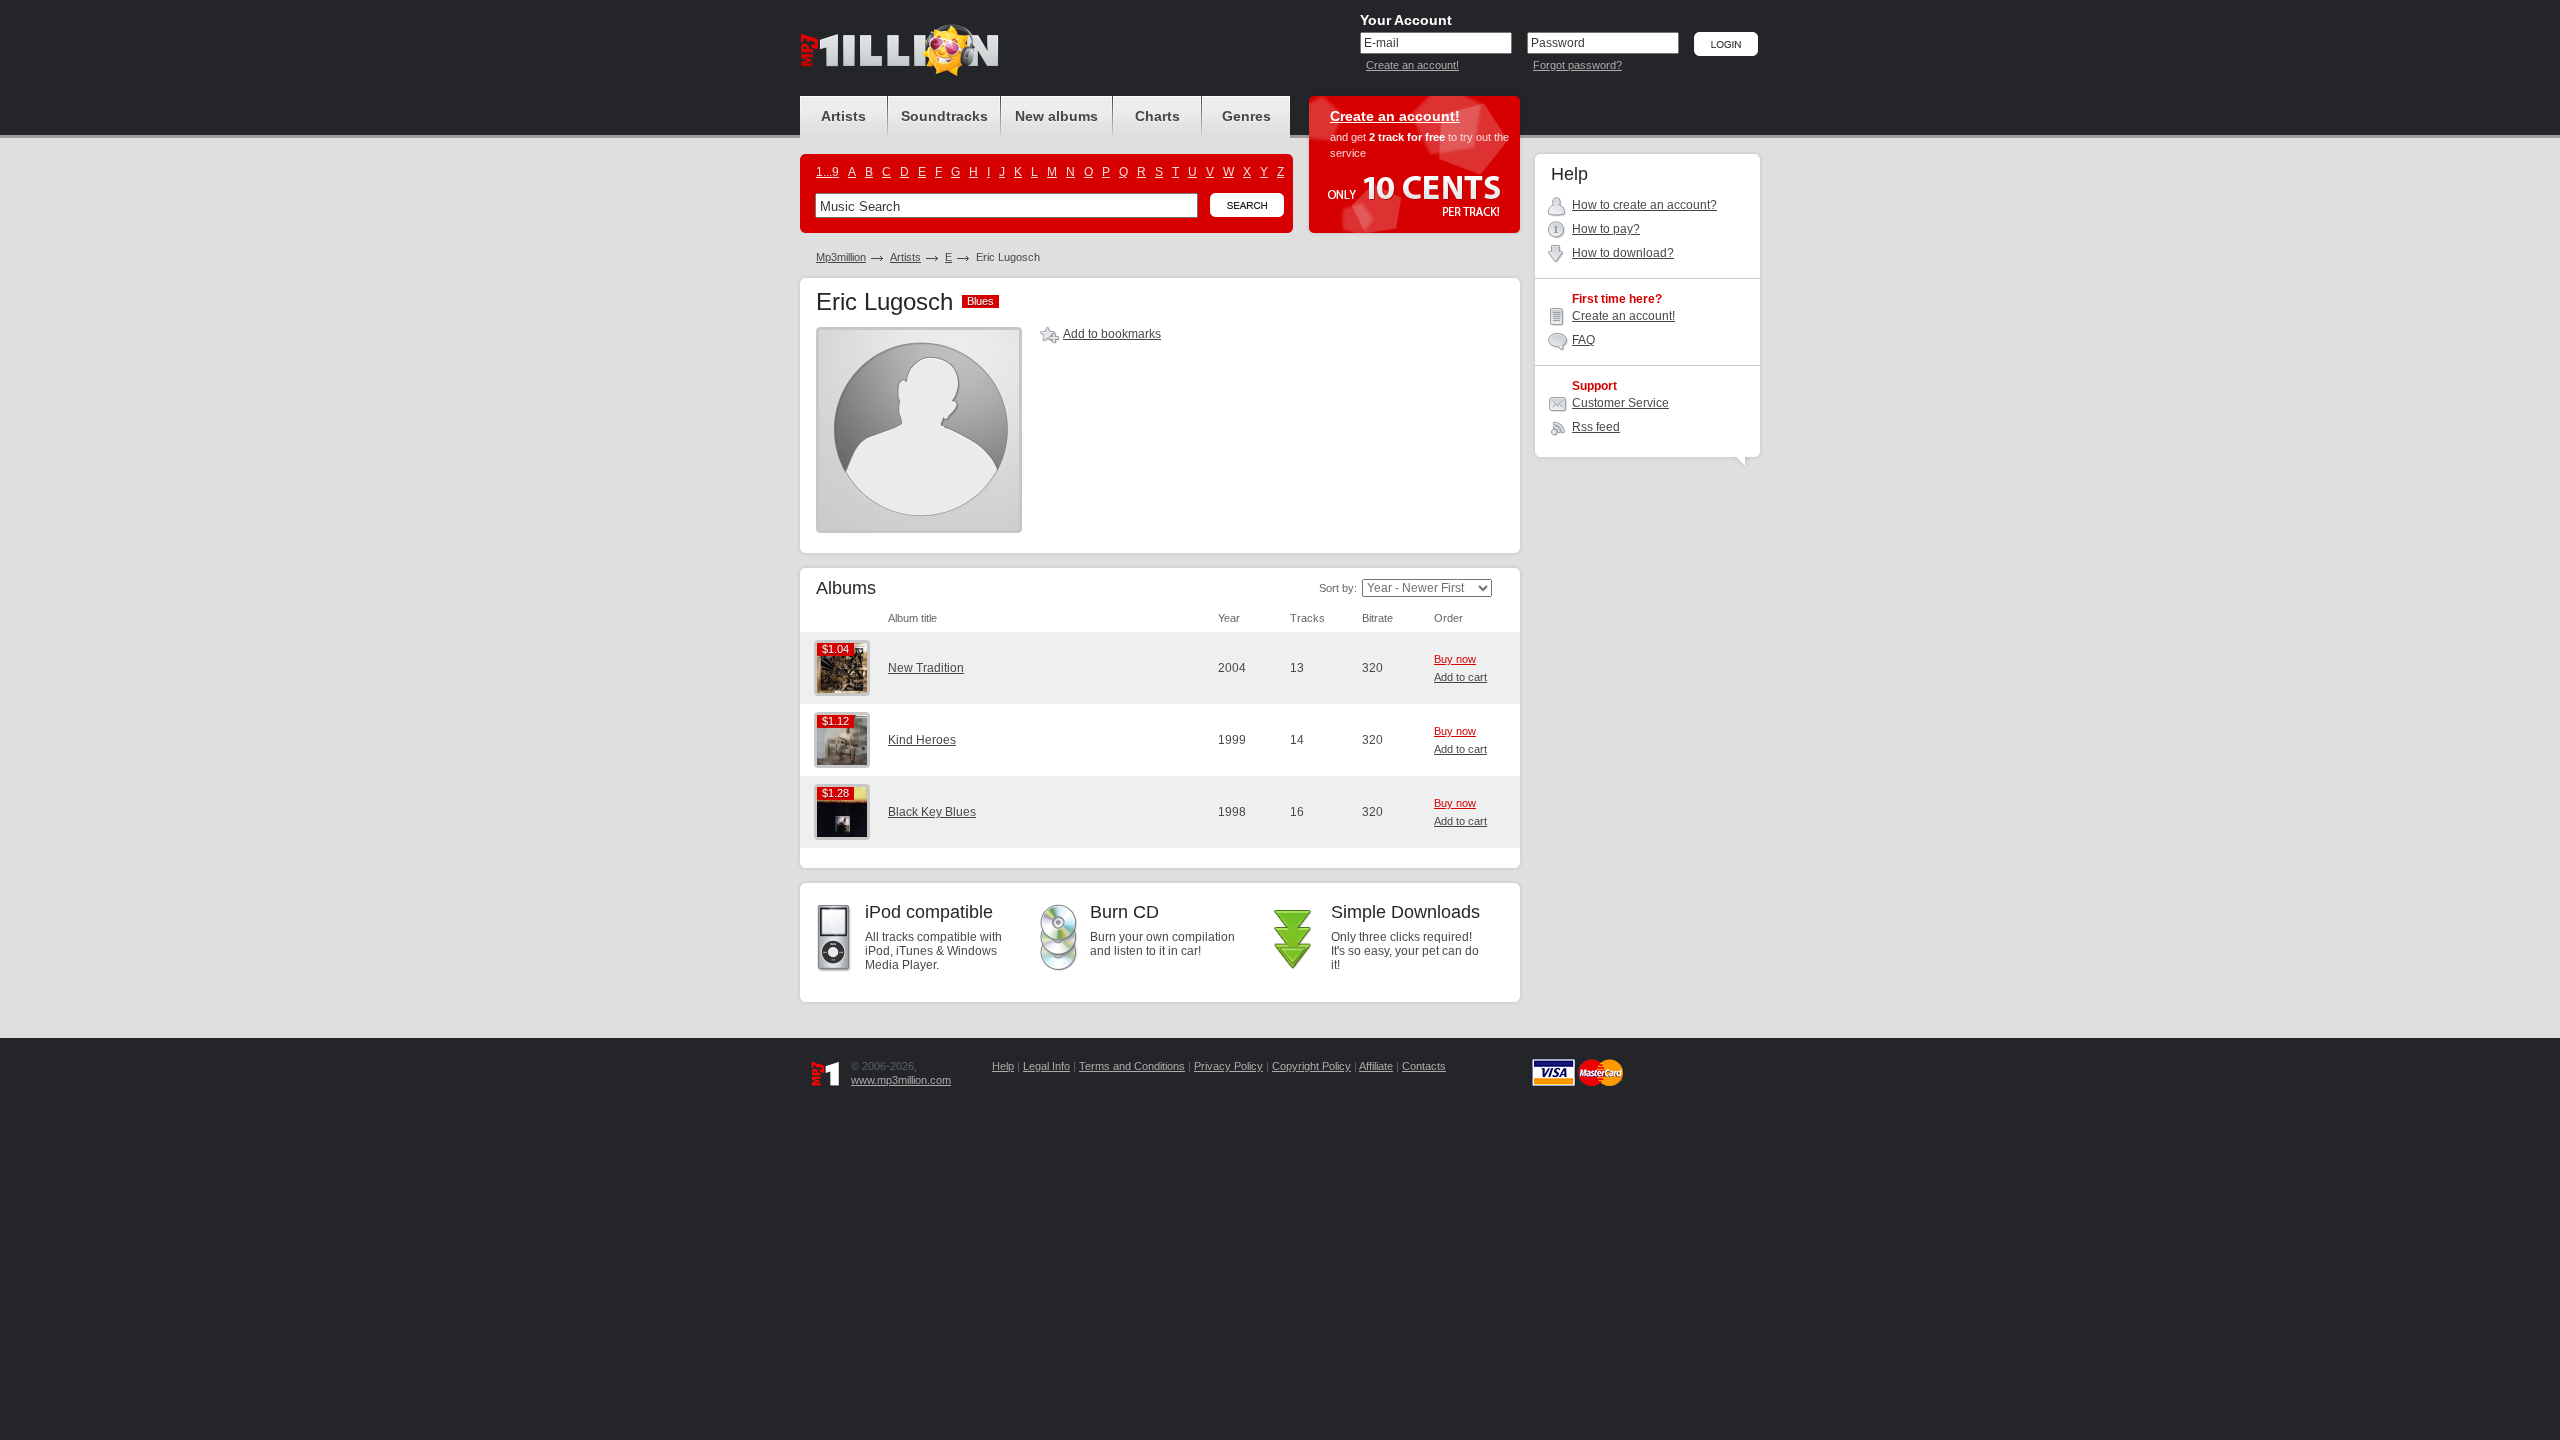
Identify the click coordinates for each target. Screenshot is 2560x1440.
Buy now (1455, 659)
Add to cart (1460, 677)
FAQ (1583, 340)
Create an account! (1412, 65)
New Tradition (926, 668)
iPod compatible (929, 912)
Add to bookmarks (1112, 334)
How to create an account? (1644, 205)
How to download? (1623, 253)
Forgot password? (1577, 65)
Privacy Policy (1228, 1066)
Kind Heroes (922, 740)
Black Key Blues (932, 812)
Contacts (1424, 1066)
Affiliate (1376, 1066)
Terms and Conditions (1132, 1066)
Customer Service (1620, 403)
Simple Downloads (1405, 912)
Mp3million (841, 257)
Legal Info (1046, 1066)
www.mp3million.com (901, 1080)
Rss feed (1596, 427)
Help (1003, 1066)
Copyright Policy (1311, 1066)
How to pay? (1606, 229)
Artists (905, 257)
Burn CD (1124, 912)
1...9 (827, 172)
